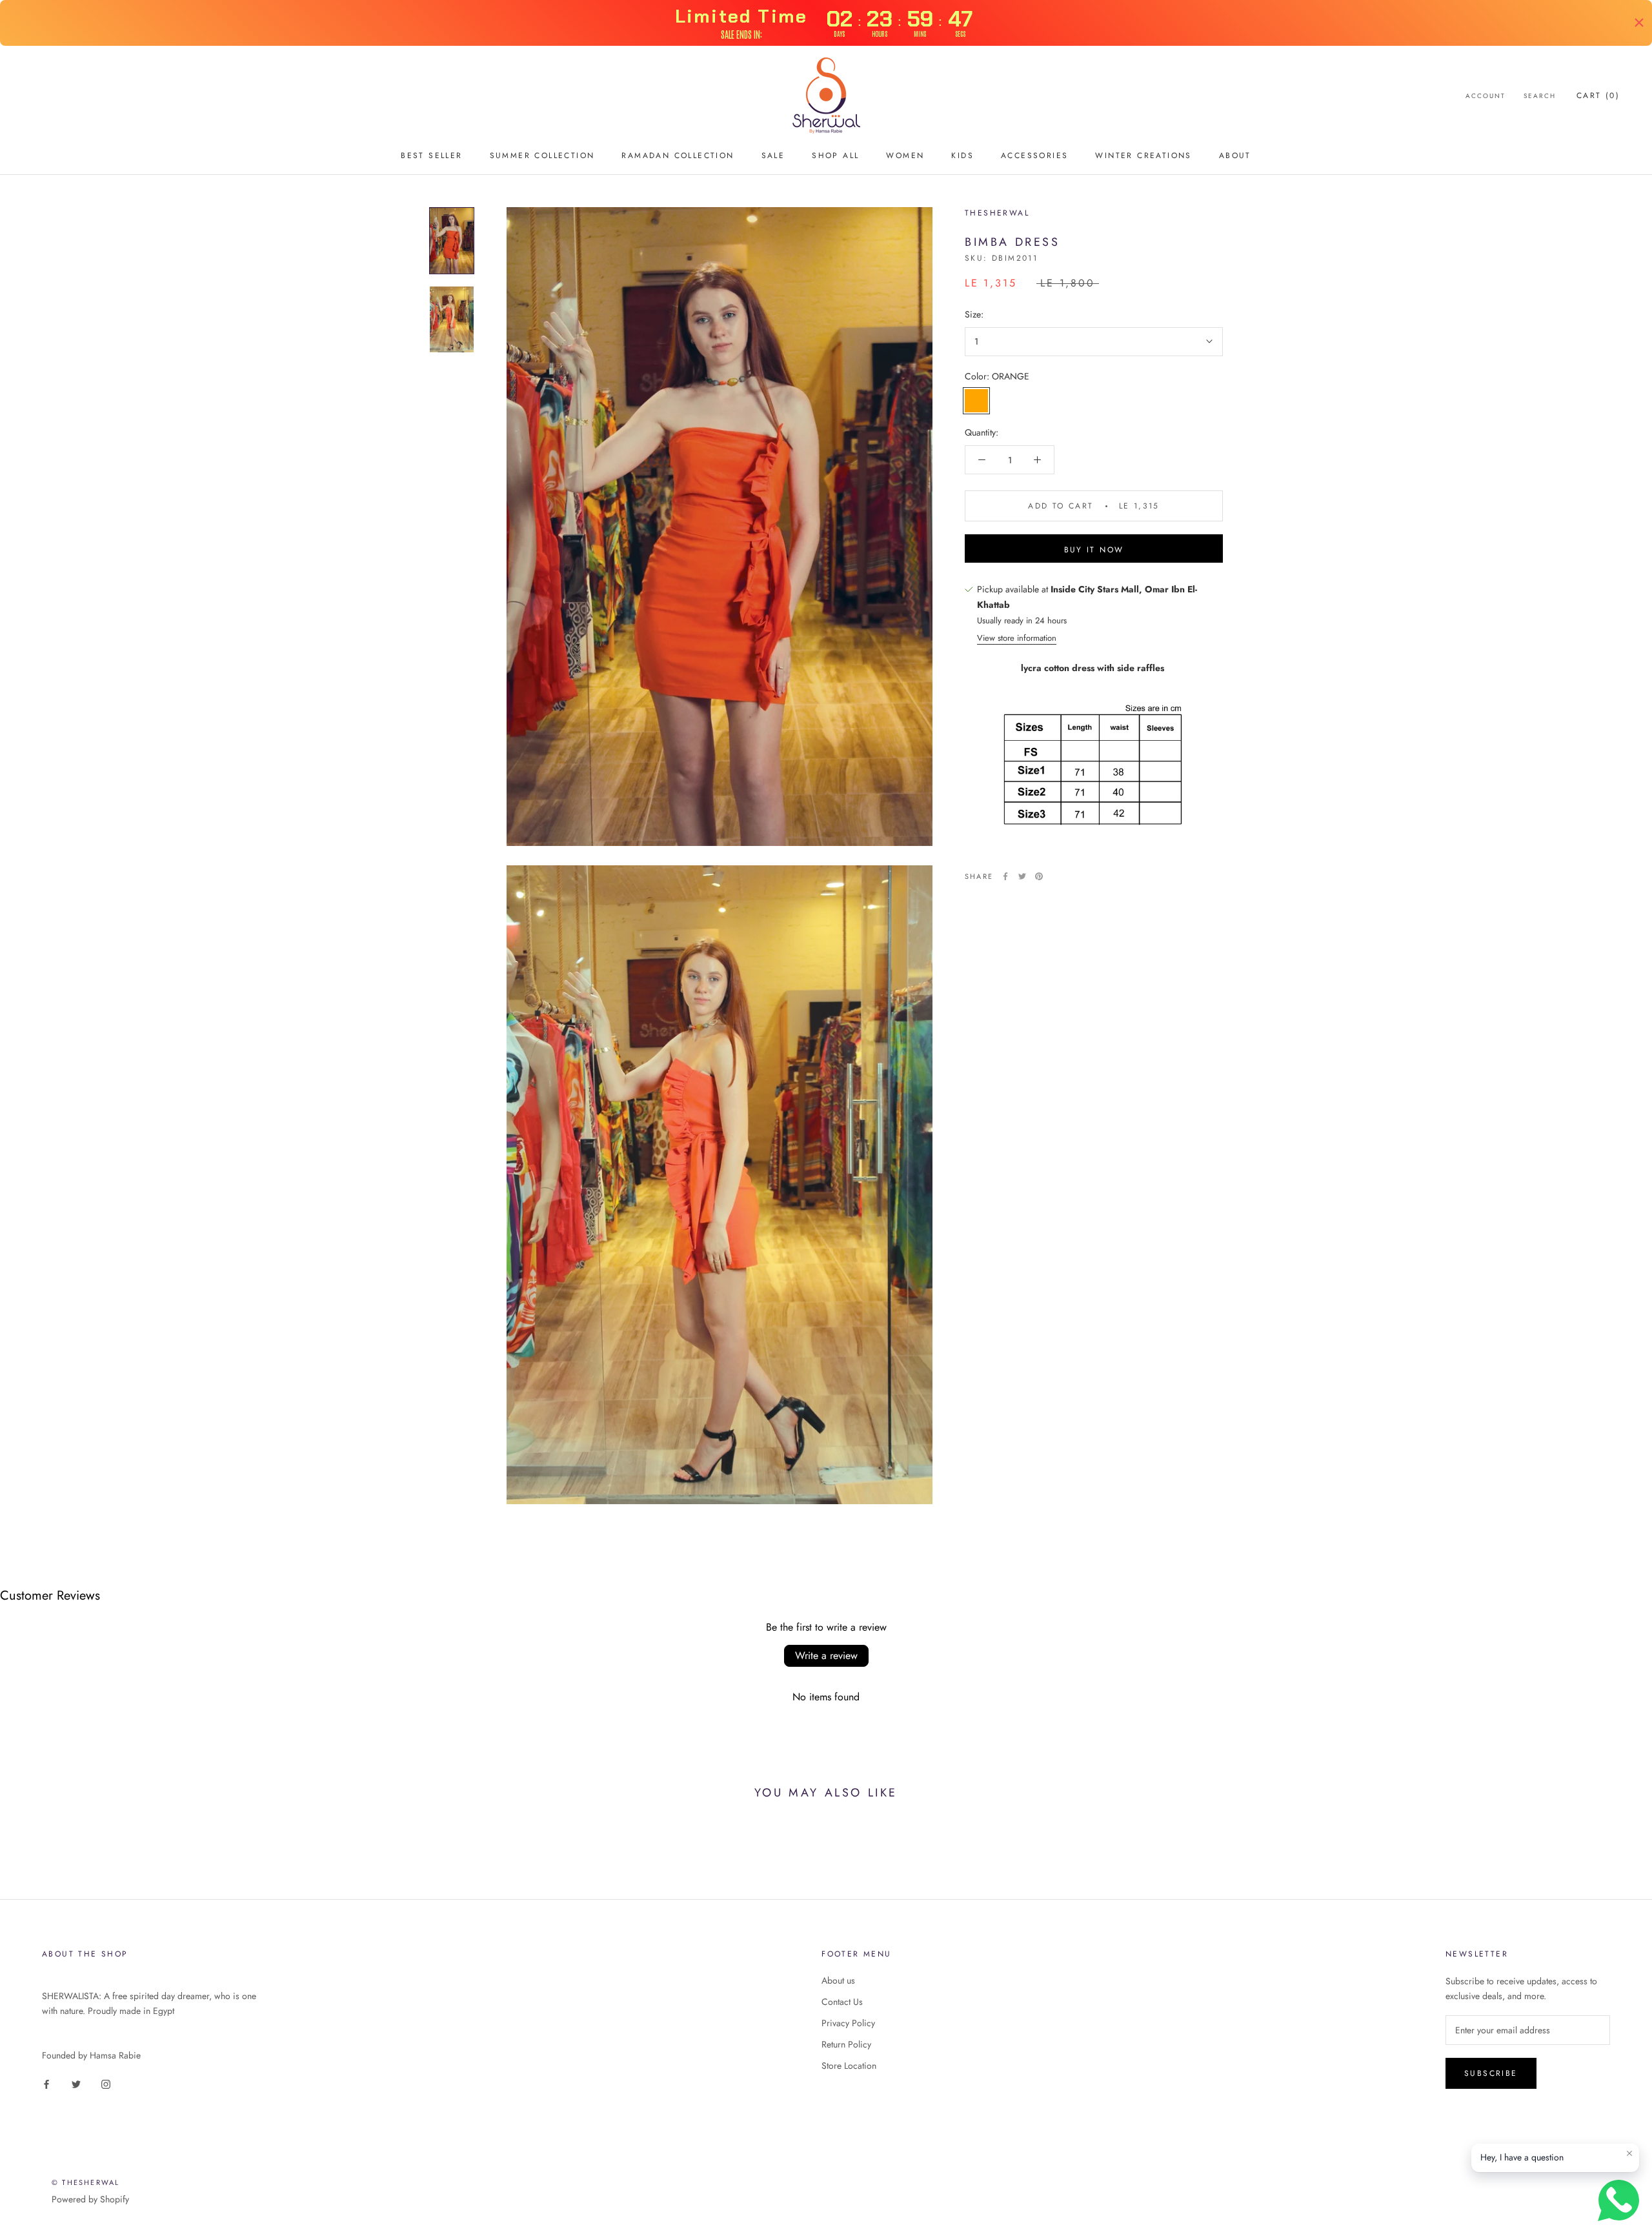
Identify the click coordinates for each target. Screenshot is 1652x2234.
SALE (773, 156)
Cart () (1598, 96)
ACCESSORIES (1034, 156)
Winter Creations (1143, 156)
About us (838, 1980)
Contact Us (842, 2002)
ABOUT (1235, 156)
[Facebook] (1005, 876)
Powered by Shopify (90, 2199)
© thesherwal (86, 2182)
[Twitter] (1022, 876)
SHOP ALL (835, 156)
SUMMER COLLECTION (542, 156)
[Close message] (1629, 2153)
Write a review (826, 1655)
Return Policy (846, 2044)
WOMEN (905, 156)
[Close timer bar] (1639, 23)
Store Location (849, 2066)
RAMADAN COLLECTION (678, 156)
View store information (1017, 637)
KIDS (962, 156)
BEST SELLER (431, 156)
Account (1486, 96)
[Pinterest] (1039, 876)
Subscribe (1491, 2073)
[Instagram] (106, 2083)
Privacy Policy (848, 2023)
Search (1540, 96)
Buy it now (1094, 550)
